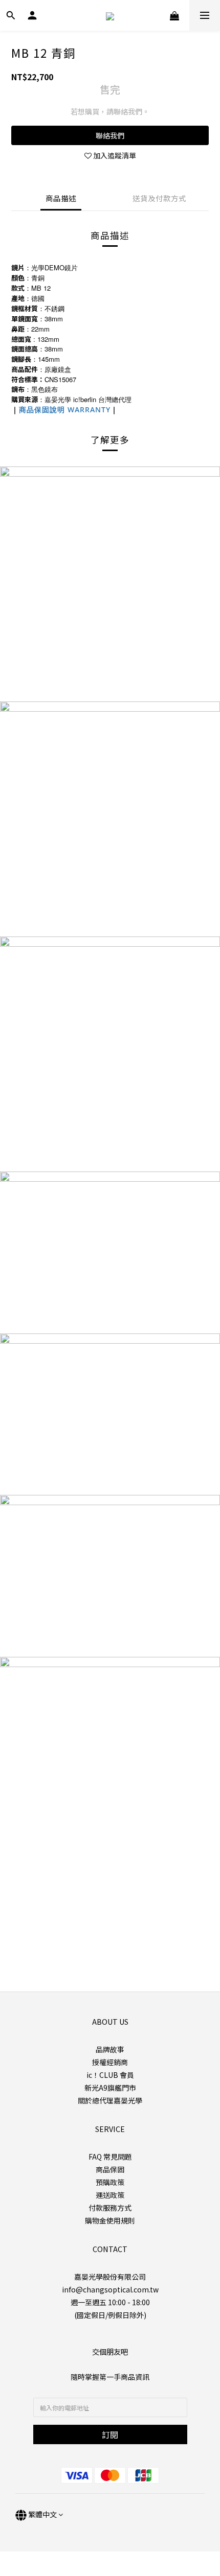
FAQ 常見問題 (110, 2157)
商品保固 (110, 2169)
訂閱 (110, 2434)
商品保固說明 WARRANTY (65, 409)
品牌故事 (110, 2049)
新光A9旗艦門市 (110, 2088)
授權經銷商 (110, 2062)
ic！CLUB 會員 (110, 2075)
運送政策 (110, 2195)
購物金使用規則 (110, 2220)
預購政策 (110, 2182)
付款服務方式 (110, 2208)
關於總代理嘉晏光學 (110, 2100)
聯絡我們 (110, 135)
